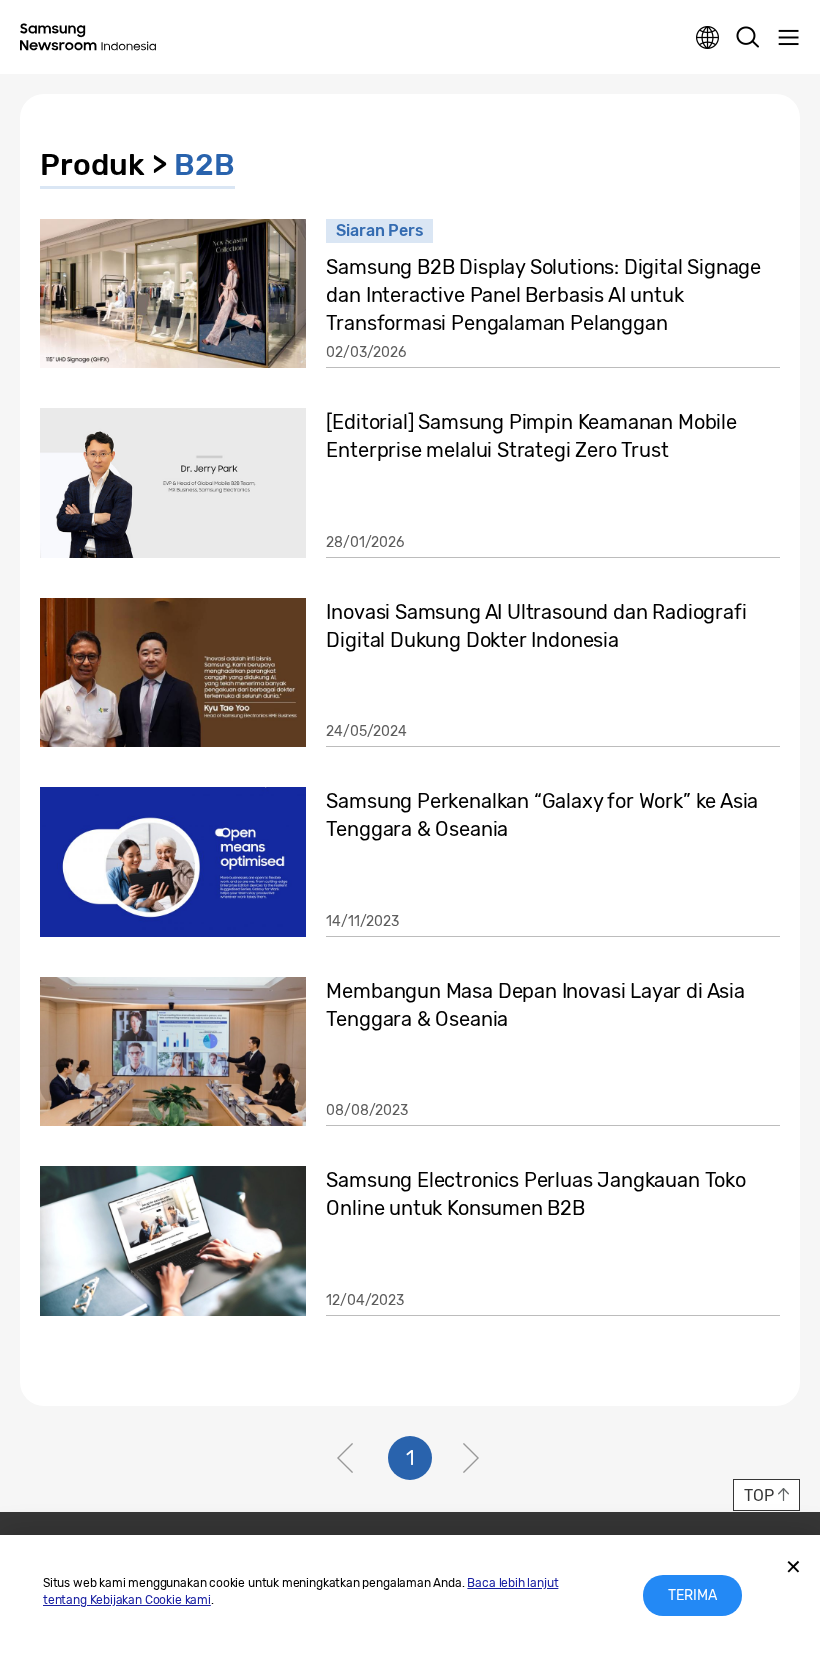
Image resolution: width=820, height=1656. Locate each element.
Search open (748, 38)
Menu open (788, 38)
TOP (758, 1495)
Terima (692, 1595)
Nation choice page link (708, 38)
